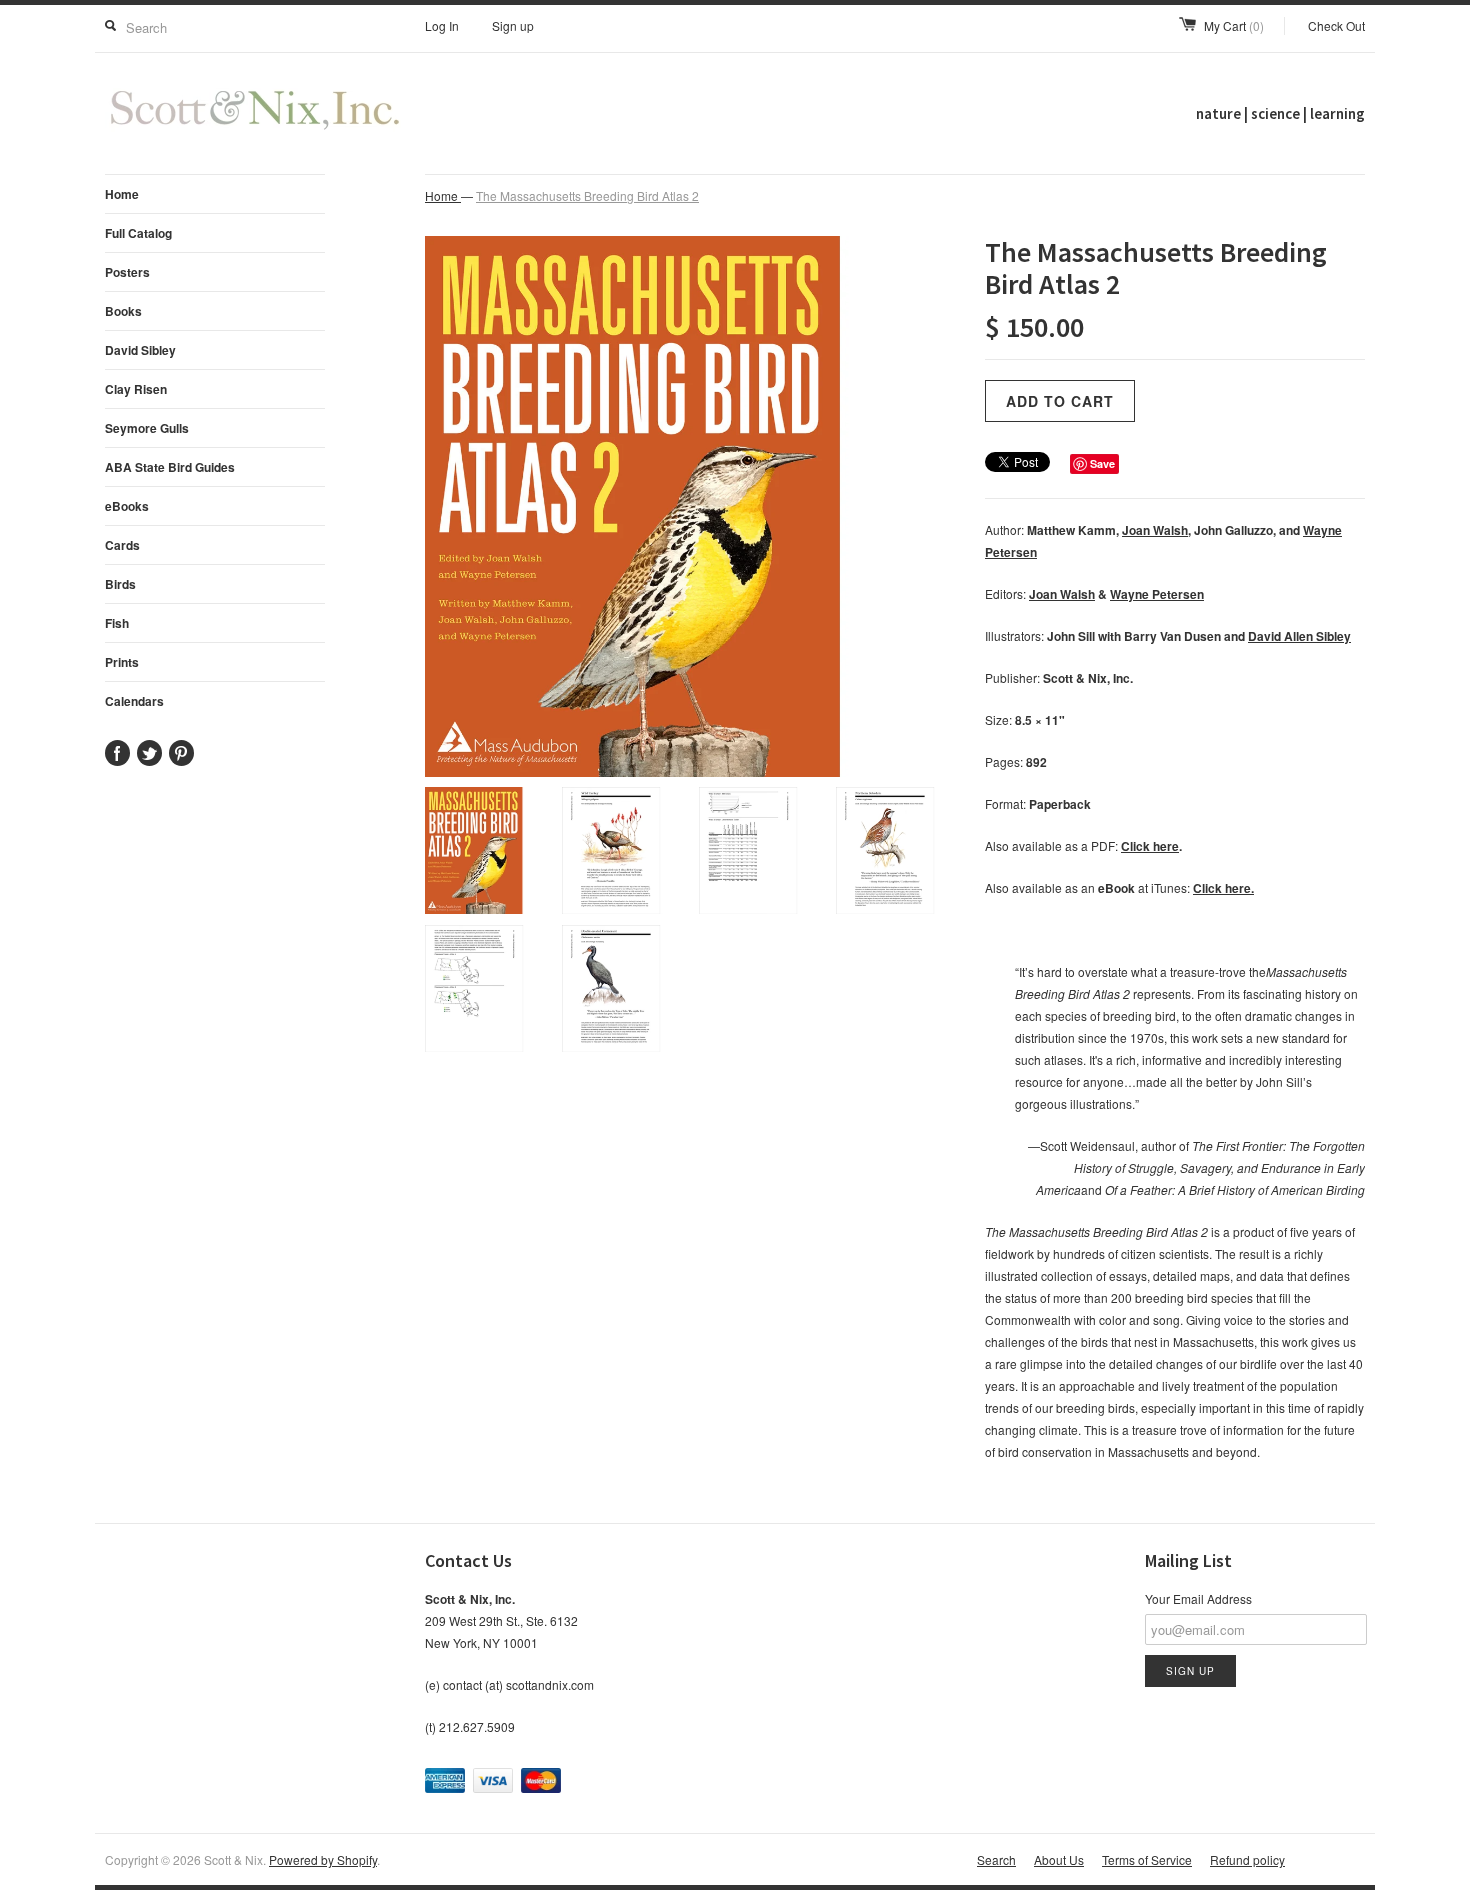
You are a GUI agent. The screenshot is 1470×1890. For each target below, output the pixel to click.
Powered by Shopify (323, 1859)
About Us (1059, 1859)
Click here (1150, 846)
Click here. (1223, 888)
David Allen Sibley (1299, 636)
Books (123, 311)
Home (122, 194)
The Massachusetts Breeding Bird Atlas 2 (587, 195)
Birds (120, 584)
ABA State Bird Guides (170, 467)
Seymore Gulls (147, 428)
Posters (127, 272)
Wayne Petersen (1157, 594)
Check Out (1336, 25)
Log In (442, 25)
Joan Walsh (1155, 530)
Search (996, 1859)
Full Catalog (138, 233)
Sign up (513, 25)
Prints (122, 662)
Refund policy (1247, 1859)
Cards (122, 545)
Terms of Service (1147, 1859)
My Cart (1234, 25)
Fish (117, 623)
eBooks (127, 506)
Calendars (134, 701)
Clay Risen (136, 389)
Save (1102, 463)
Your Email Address (1198, 1598)
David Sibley (140, 350)
